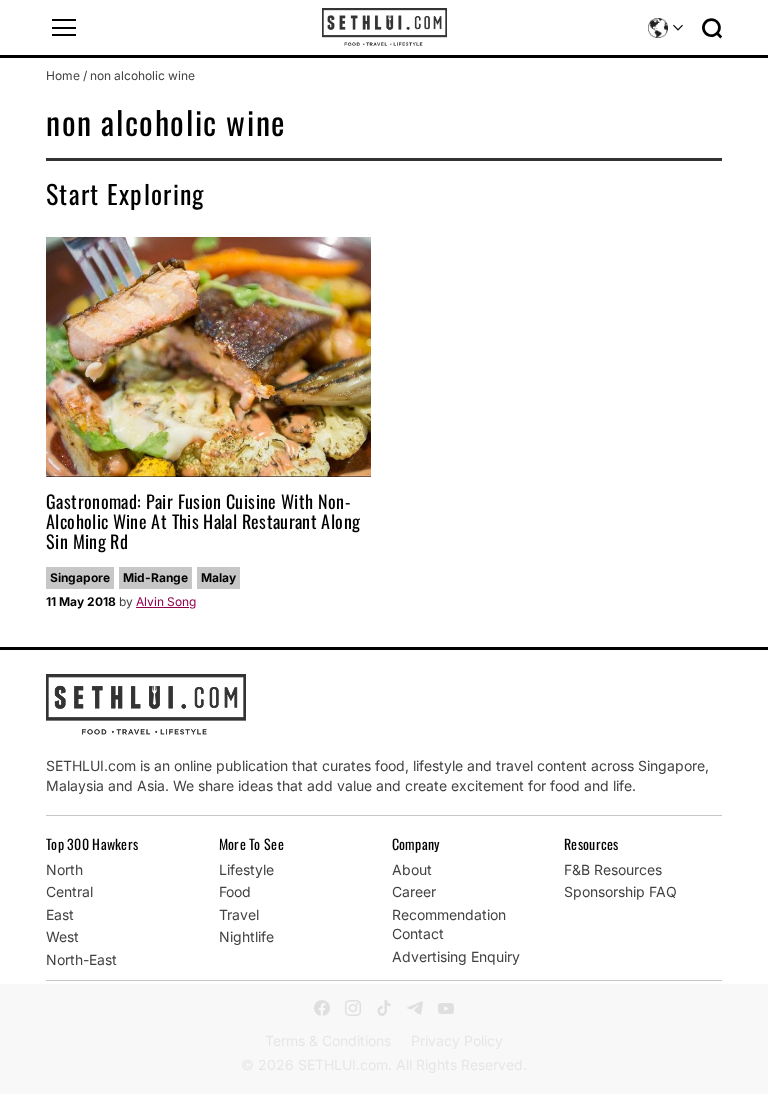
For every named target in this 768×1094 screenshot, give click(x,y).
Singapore (80, 577)
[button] (64, 28)
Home (63, 75)
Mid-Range (155, 577)
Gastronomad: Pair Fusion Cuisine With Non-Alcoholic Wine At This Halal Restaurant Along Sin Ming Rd (203, 521)
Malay (218, 577)
